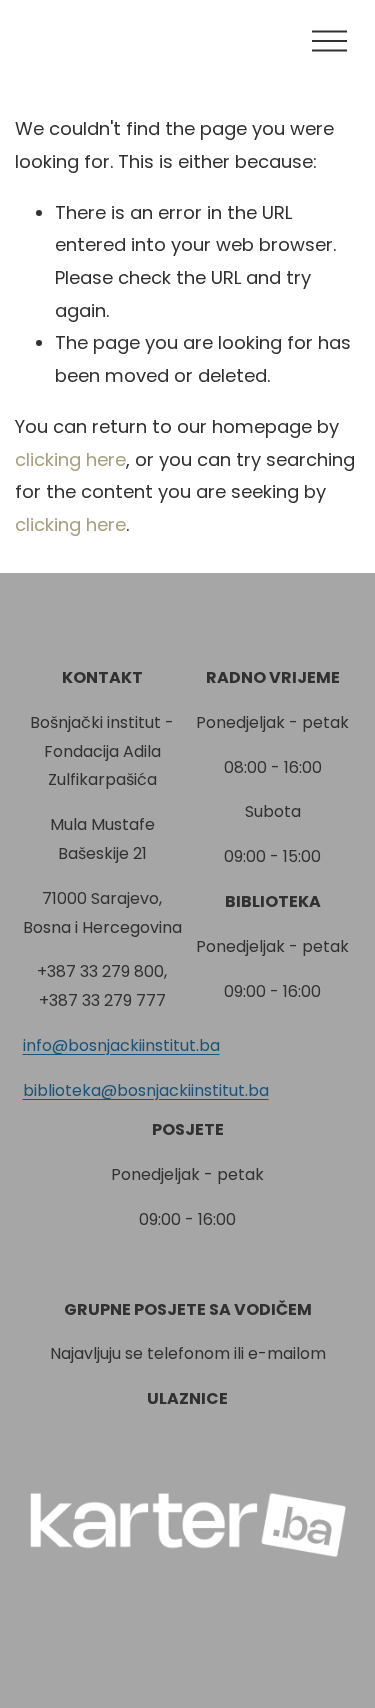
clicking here (70, 459)
